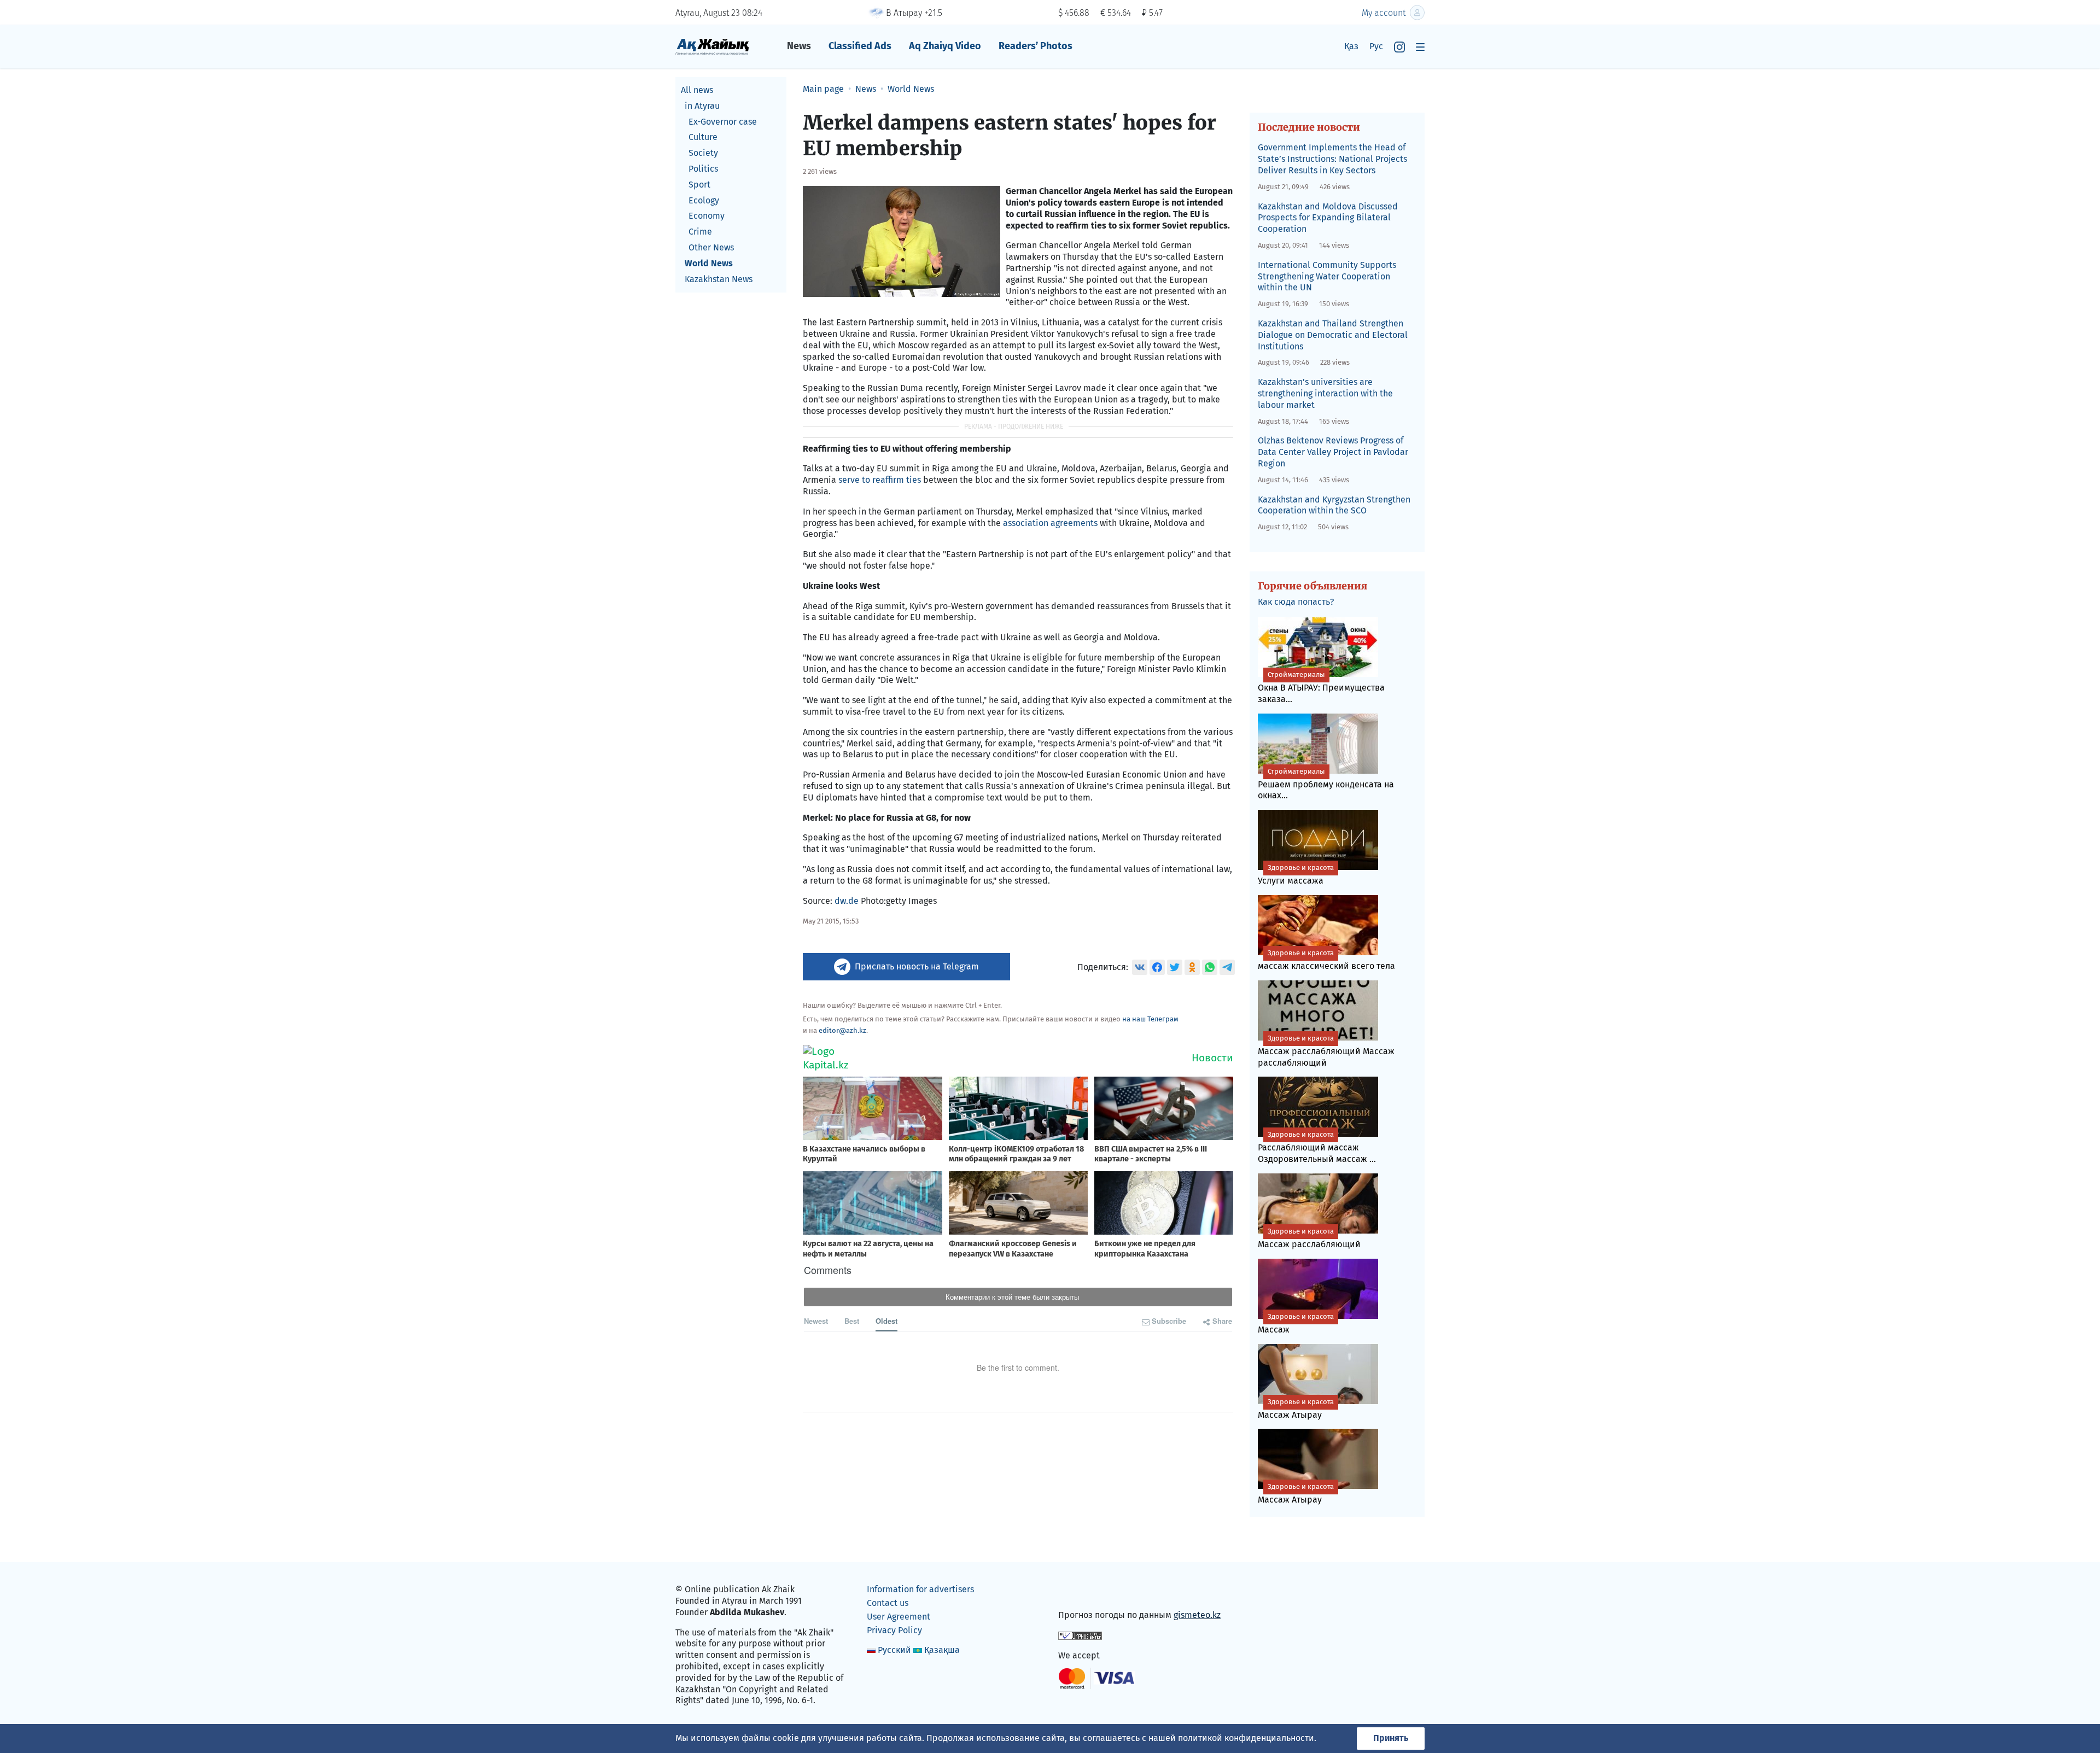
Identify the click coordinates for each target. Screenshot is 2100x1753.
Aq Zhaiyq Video (945, 46)
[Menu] (1420, 47)
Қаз (1351, 46)
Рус (1376, 46)
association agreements (1050, 523)
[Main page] (712, 46)
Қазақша (942, 1650)
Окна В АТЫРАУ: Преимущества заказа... (1321, 687)
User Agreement (899, 1617)
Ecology (704, 200)
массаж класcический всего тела (1326, 960)
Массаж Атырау (1296, 1409)
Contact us (888, 1603)
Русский (894, 1650)
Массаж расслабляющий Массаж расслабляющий (1326, 1051)
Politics (703, 169)
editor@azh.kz (842, 1030)
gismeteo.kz (1197, 1615)
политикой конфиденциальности (1246, 1738)
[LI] (1082, 1592)
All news (697, 90)
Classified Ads (860, 46)
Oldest (886, 1321)
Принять (1391, 1738)
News (799, 46)
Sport (699, 185)
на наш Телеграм (1150, 1019)
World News (709, 263)
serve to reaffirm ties (880, 480)
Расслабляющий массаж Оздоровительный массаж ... (1317, 1147)
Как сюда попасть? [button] (1296, 602)
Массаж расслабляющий (1309, 1238)
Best (852, 1321)
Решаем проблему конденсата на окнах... (1326, 784)
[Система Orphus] (1080, 1635)
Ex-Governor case (723, 122)
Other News (711, 247)
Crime (700, 232)
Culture (703, 137)
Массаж (1296, 1323)
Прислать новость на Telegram (917, 966)
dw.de (847, 901)
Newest (816, 1321)
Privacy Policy (894, 1630)
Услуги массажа (1296, 875)
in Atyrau (702, 106)
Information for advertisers (920, 1589)
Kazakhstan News (719, 279)
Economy (707, 216)
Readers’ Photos (1036, 46)
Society (703, 153)
